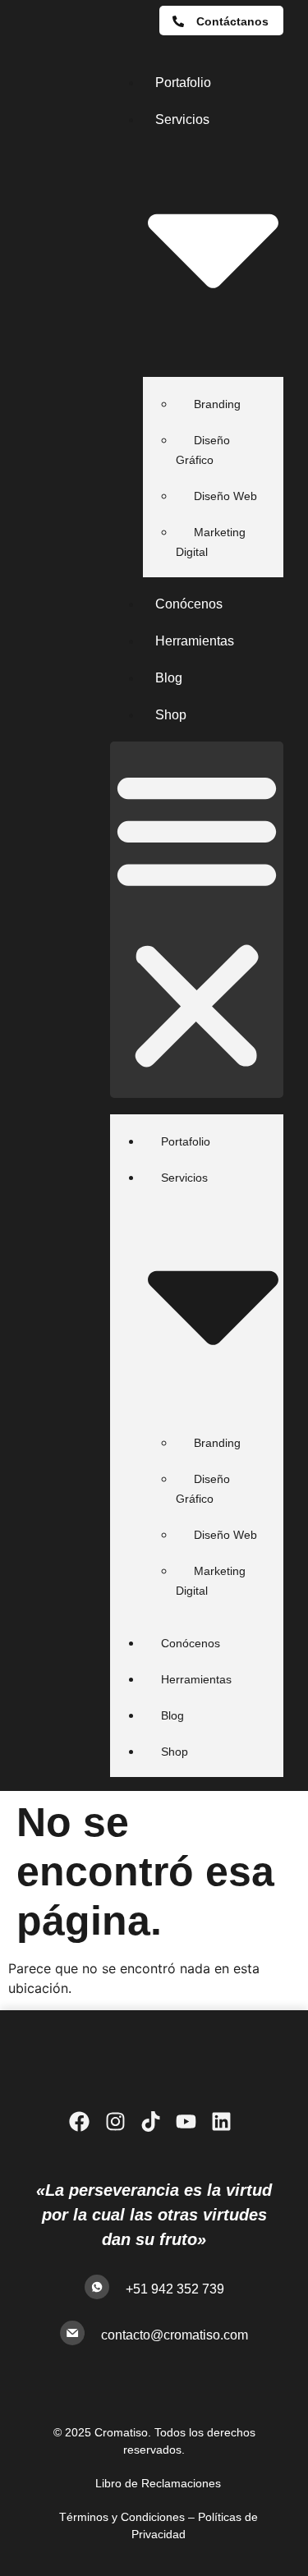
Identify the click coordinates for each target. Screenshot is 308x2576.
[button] (197, 920)
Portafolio (183, 83)
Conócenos (189, 604)
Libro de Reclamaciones (158, 2483)
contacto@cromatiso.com (175, 2335)
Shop (171, 715)
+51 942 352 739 (175, 2289)
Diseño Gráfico (203, 450)
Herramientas (195, 641)
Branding (217, 404)
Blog (169, 678)
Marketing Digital (211, 542)
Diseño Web (225, 496)
